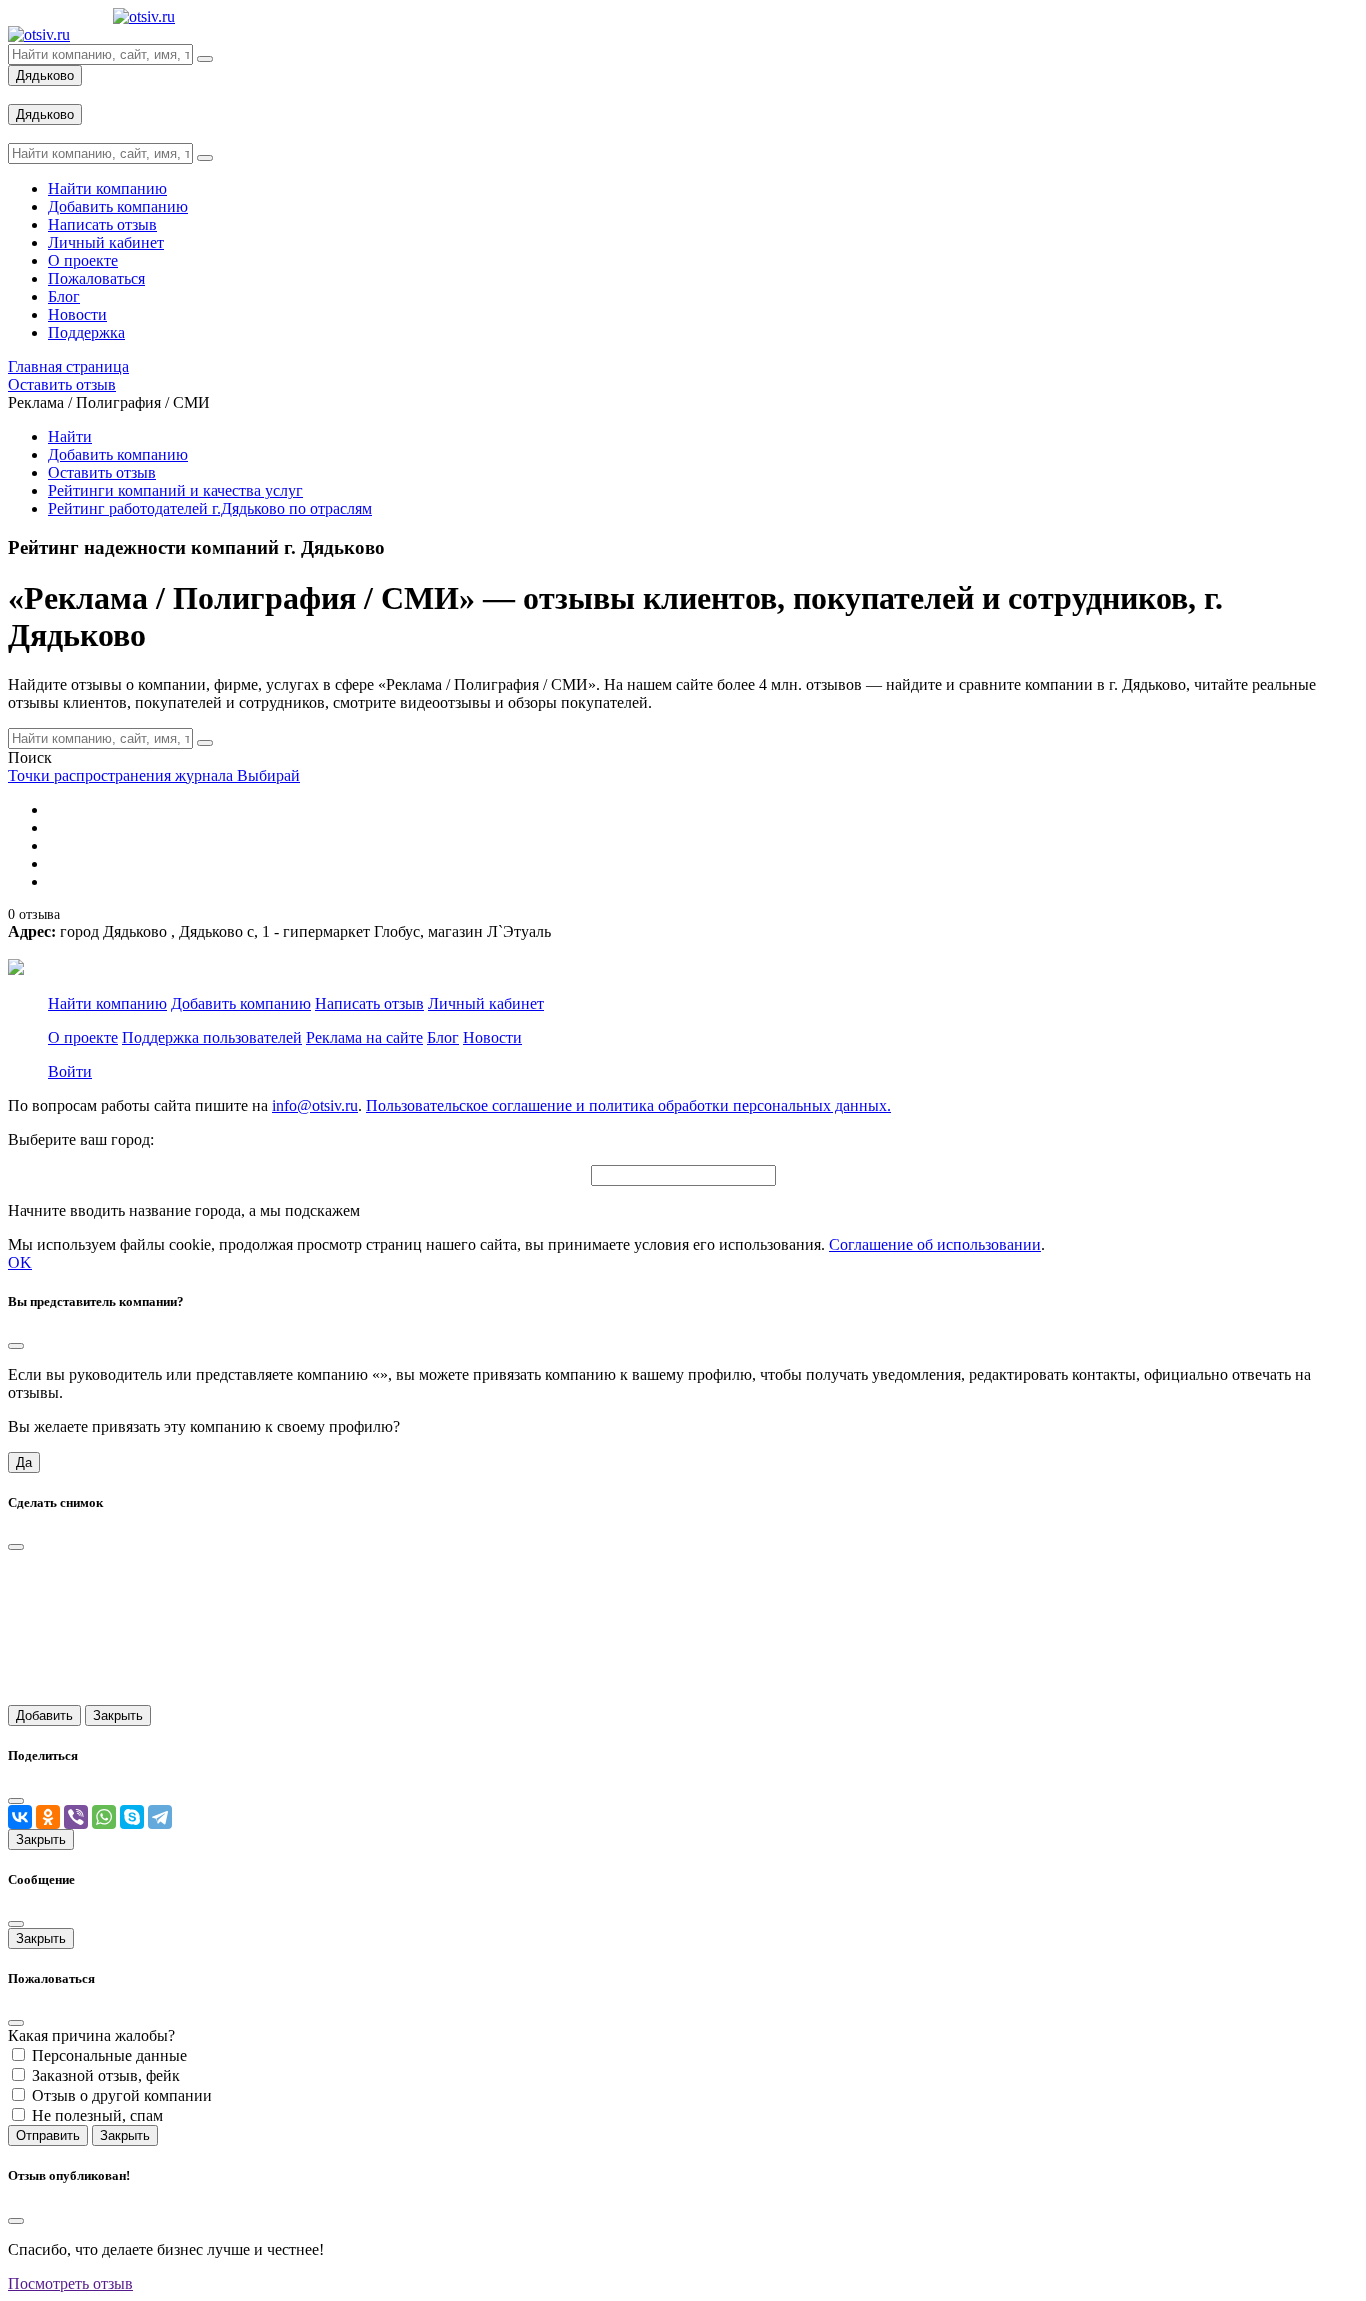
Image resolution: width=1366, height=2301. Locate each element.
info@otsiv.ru (315, 1105)
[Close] (16, 1346)
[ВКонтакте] (20, 1817)
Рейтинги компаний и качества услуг (175, 490)
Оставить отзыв (102, 472)
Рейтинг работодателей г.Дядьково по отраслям (210, 508)
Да (24, 1462)
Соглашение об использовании (935, 1244)
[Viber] (76, 1817)
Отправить (48, 2135)
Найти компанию (107, 1003)
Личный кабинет (486, 1003)
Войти (70, 1071)
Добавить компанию (118, 454)
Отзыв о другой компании (122, 2095)
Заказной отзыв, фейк (106, 2075)
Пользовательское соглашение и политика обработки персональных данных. (628, 1105)
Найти (70, 436)
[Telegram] (160, 1817)
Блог (443, 1037)
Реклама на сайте (364, 1037)
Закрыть (118, 1715)
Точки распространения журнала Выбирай (154, 775)
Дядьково (45, 75)
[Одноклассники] (48, 1817)
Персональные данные (109, 2055)
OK (20, 1262)
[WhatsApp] (104, 1817)
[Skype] (132, 1817)
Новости (492, 1037)
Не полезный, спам (97, 2115)
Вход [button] (25, 94)
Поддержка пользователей (212, 1037)
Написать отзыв (369, 1003)
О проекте (83, 1037)
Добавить (44, 1715)
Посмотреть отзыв (70, 2283)
